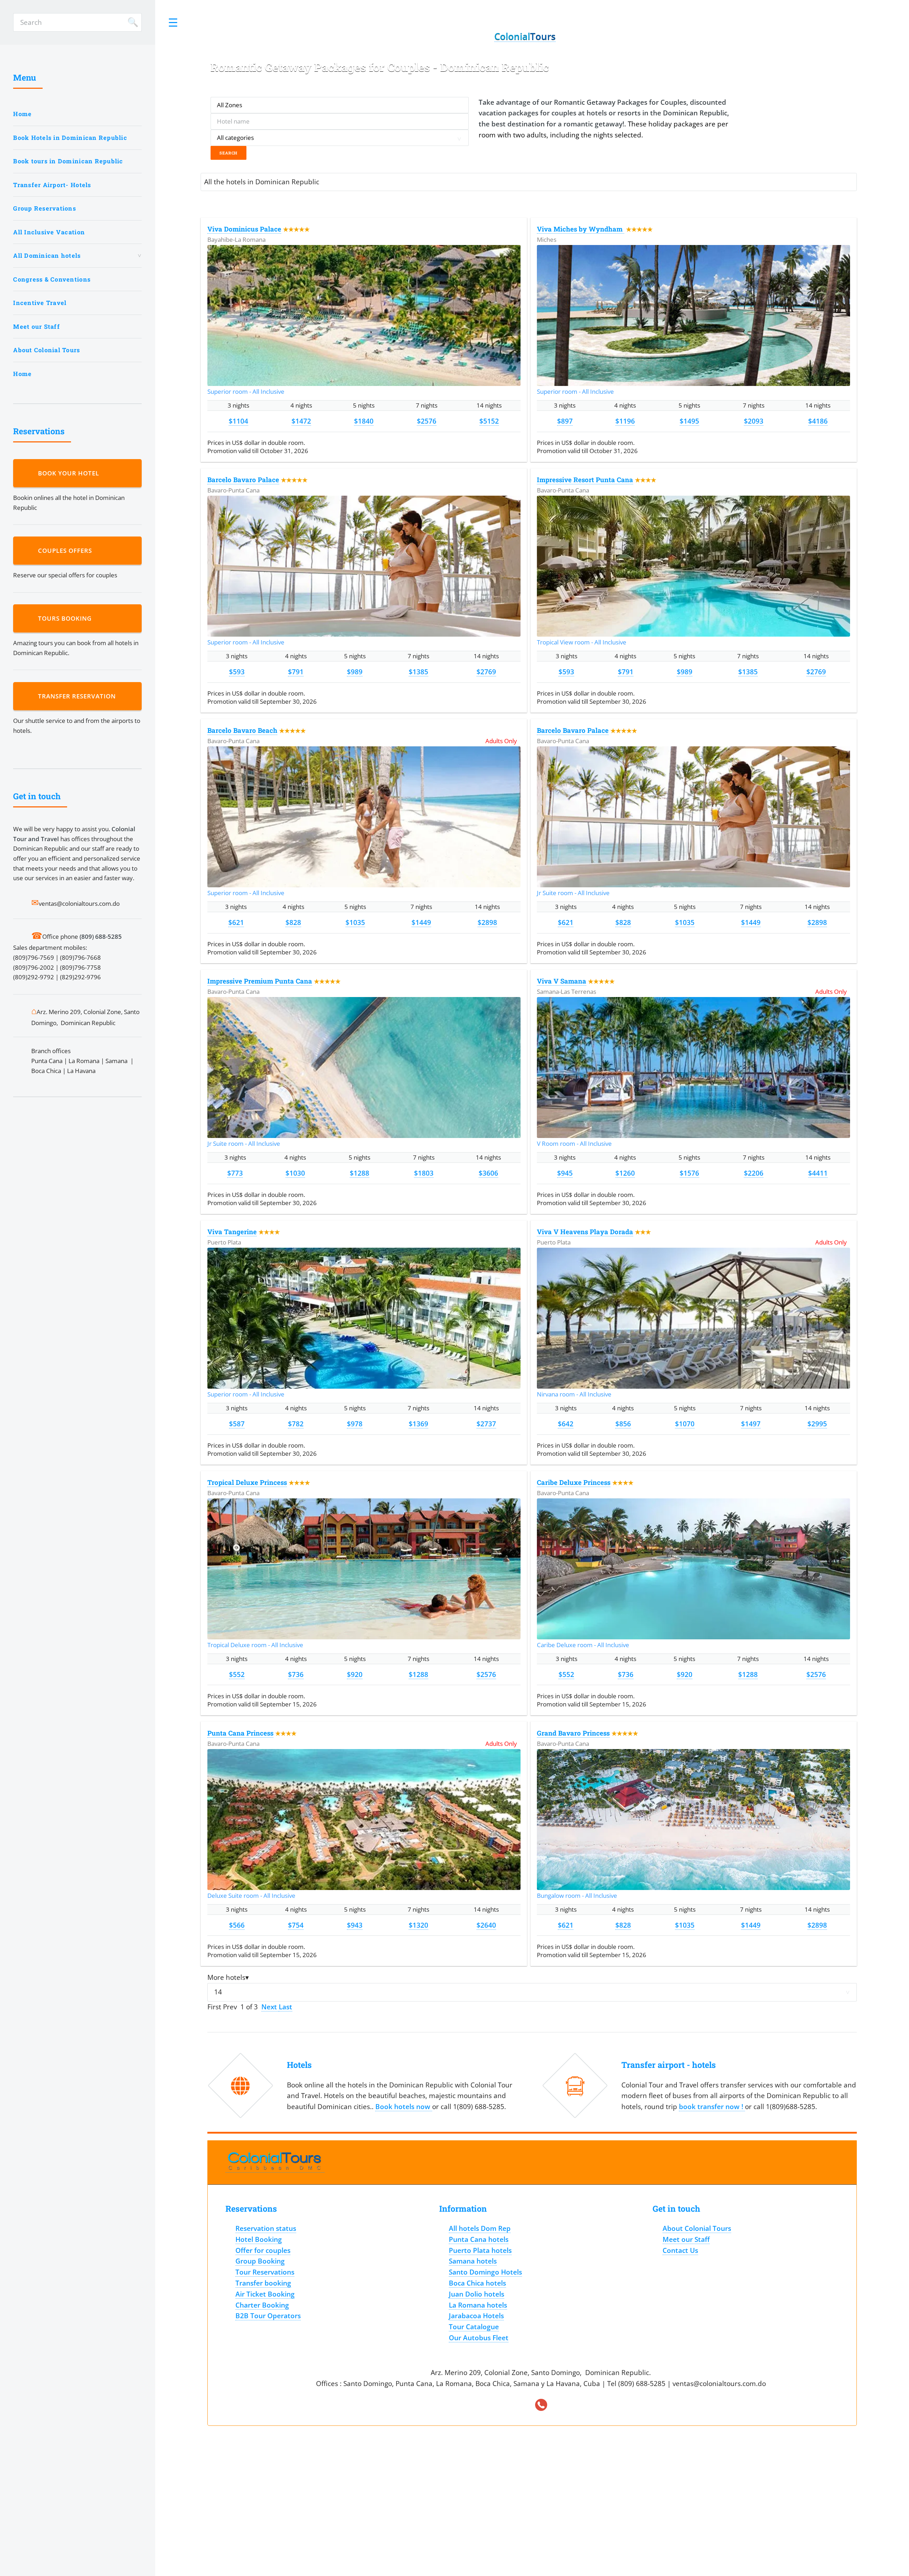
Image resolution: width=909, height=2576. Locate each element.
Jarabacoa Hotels (476, 2316)
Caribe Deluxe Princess (574, 1482)
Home (22, 114)
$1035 (355, 922)
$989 (355, 672)
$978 (355, 1424)
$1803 (424, 1173)
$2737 (486, 1424)
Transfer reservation (79, 696)
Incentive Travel (40, 303)
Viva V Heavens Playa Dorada (585, 1232)
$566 (237, 1925)
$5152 (489, 421)
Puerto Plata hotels (480, 2250)
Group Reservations (45, 208)
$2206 (754, 1173)
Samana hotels (473, 2261)
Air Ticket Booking (265, 2294)
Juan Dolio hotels (477, 2294)
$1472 (301, 421)
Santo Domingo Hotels (485, 2272)
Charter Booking (262, 2305)
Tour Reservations (265, 2272)
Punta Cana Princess (240, 1733)
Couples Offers (67, 551)
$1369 (418, 1424)
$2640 (486, 1925)
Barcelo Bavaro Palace (243, 480)
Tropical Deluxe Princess (247, 1482)
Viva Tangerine (232, 1232)
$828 (293, 922)
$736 (296, 1674)
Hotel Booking (259, 2239)
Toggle (173, 22)
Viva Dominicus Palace (244, 229)
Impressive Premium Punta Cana (260, 981)
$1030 (295, 1173)
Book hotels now (404, 2106)
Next (270, 2007)
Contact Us (680, 2250)
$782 (296, 1424)
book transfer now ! (712, 2106)
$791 (296, 672)
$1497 (751, 1424)
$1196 (625, 421)
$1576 (689, 1173)
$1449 (421, 922)
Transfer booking (263, 2283)
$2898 (487, 922)
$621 (236, 922)
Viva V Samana (562, 981)
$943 (355, 1925)
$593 (237, 672)
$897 (565, 421)
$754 (296, 1925)
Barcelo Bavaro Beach (242, 730)
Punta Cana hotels (479, 2239)
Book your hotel (70, 473)
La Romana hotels (478, 2305)
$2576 (427, 421)
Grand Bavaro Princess (573, 1733)
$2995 (817, 1424)
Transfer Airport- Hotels (52, 185)
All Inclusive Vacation (49, 232)
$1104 (238, 421)
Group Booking (260, 2261)
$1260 (625, 1173)
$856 (623, 1424)
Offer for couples (263, 2250)
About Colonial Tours (47, 350)
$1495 (689, 421)
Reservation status (266, 2228)
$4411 (818, 1173)
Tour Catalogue (474, 2327)
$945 (565, 1173)
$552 (237, 1674)
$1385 (418, 672)
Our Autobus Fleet (479, 2338)
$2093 (754, 421)
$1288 (360, 1173)
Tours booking (67, 618)
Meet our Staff (37, 326)
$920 (355, 1674)
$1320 (418, 1925)
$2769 (486, 672)
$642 (566, 1424)
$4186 (818, 421)
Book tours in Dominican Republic (68, 161)
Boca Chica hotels (477, 2283)
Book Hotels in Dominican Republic (70, 138)
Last (285, 2007)
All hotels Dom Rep (480, 2228)
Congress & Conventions (52, 279)
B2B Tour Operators (268, 2316)
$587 (237, 1424)
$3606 (488, 1173)
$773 (235, 1173)
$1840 (364, 421)
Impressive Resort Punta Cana (585, 480)
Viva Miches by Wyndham (581, 229)
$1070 (685, 1424)
